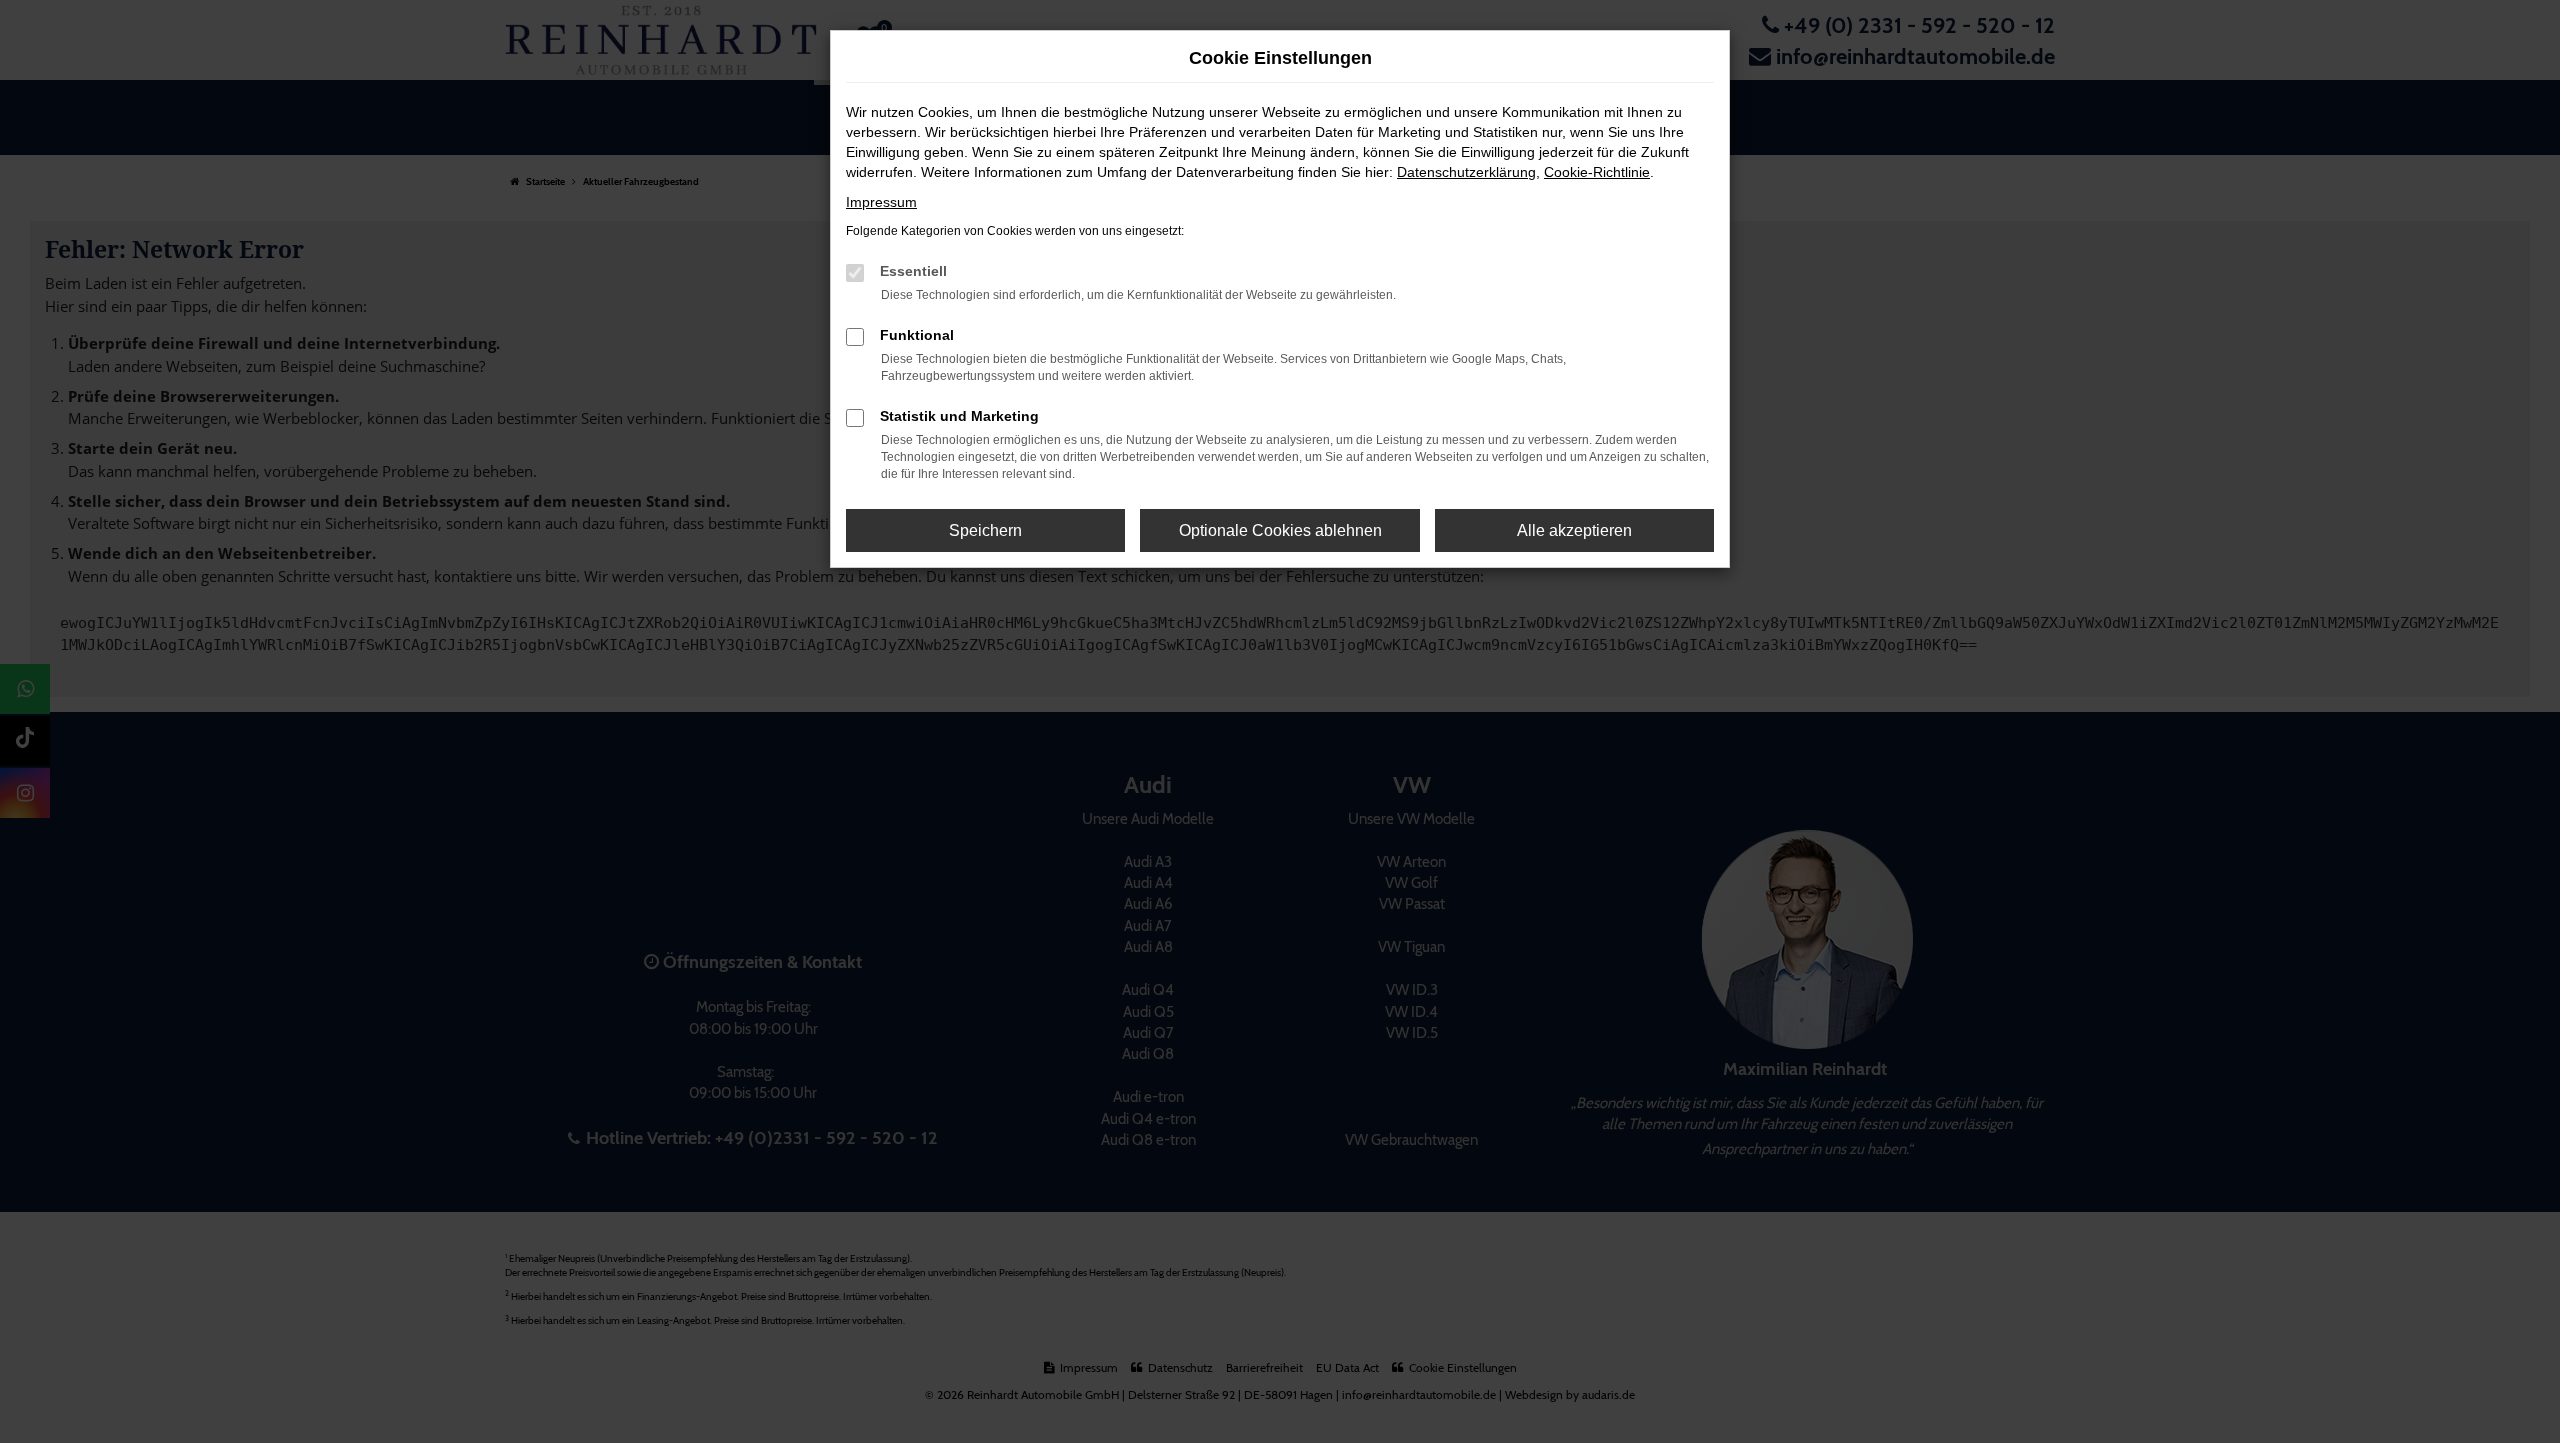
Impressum (881, 202)
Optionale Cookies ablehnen (1280, 530)
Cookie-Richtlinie (1597, 172)
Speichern (985, 530)
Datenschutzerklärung (1466, 172)
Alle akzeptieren (1574, 530)
